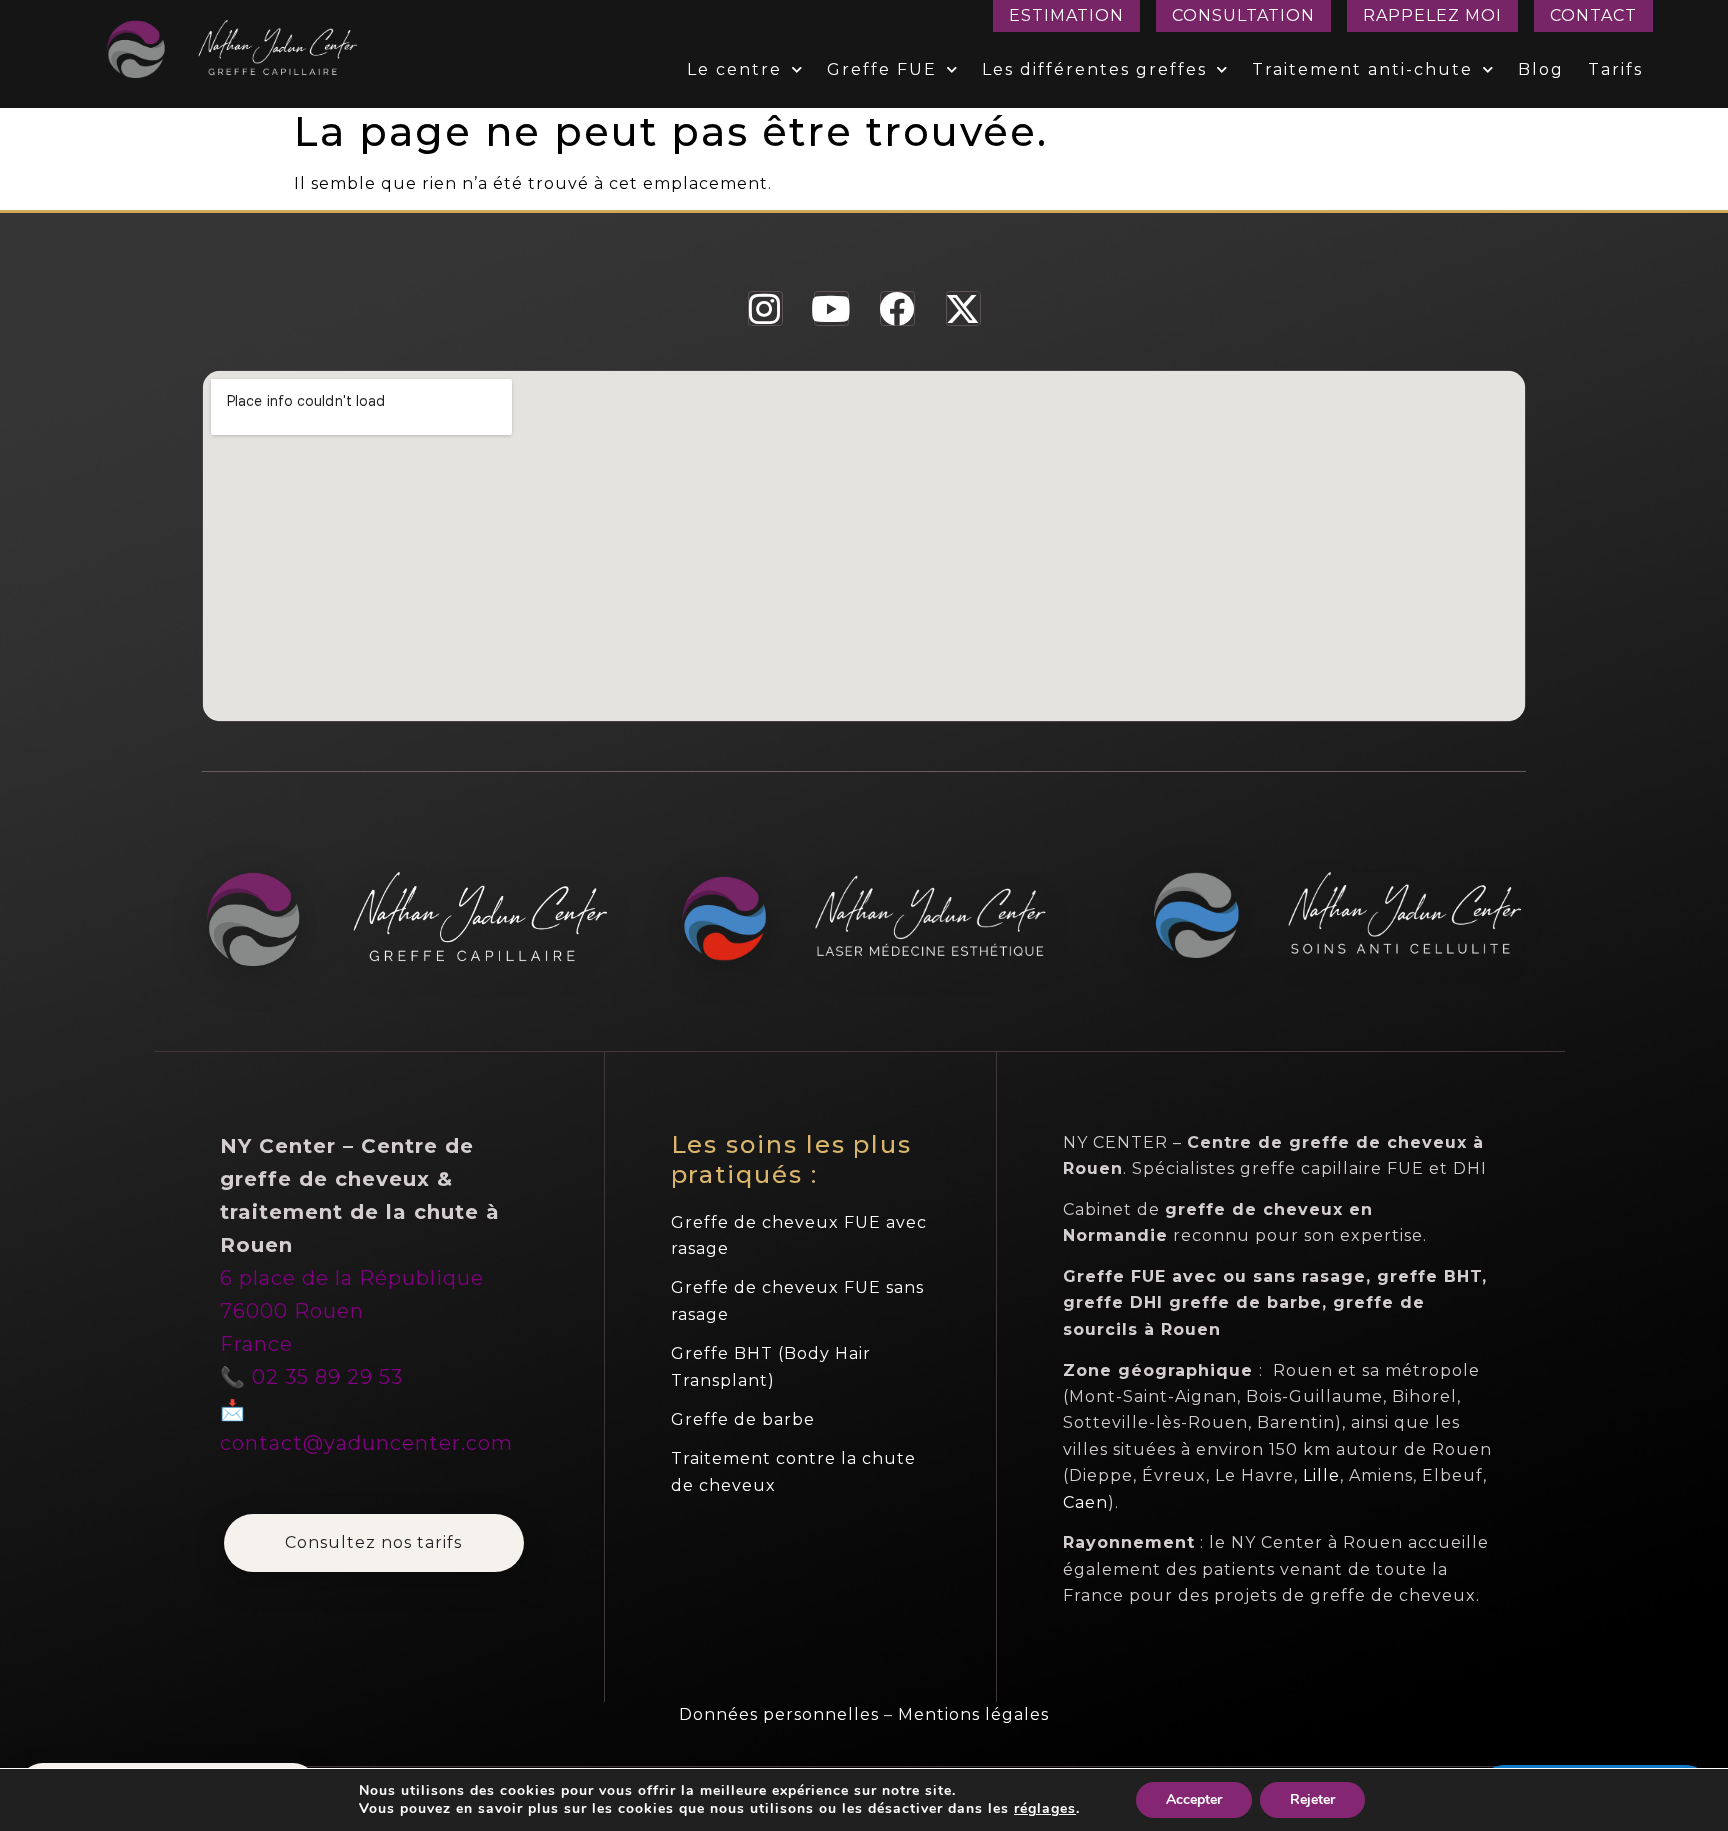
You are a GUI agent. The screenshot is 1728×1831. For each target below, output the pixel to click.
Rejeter (1312, 1799)
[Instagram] (765, 308)
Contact (1593, 15)
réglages (1045, 1809)
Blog (1541, 69)
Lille (1321, 1475)
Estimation (1066, 15)
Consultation (1243, 15)
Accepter (1194, 1799)
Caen (1085, 1502)
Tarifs (1615, 69)
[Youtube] (831, 308)
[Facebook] (897, 308)
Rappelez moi (1432, 15)
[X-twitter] (963, 308)
